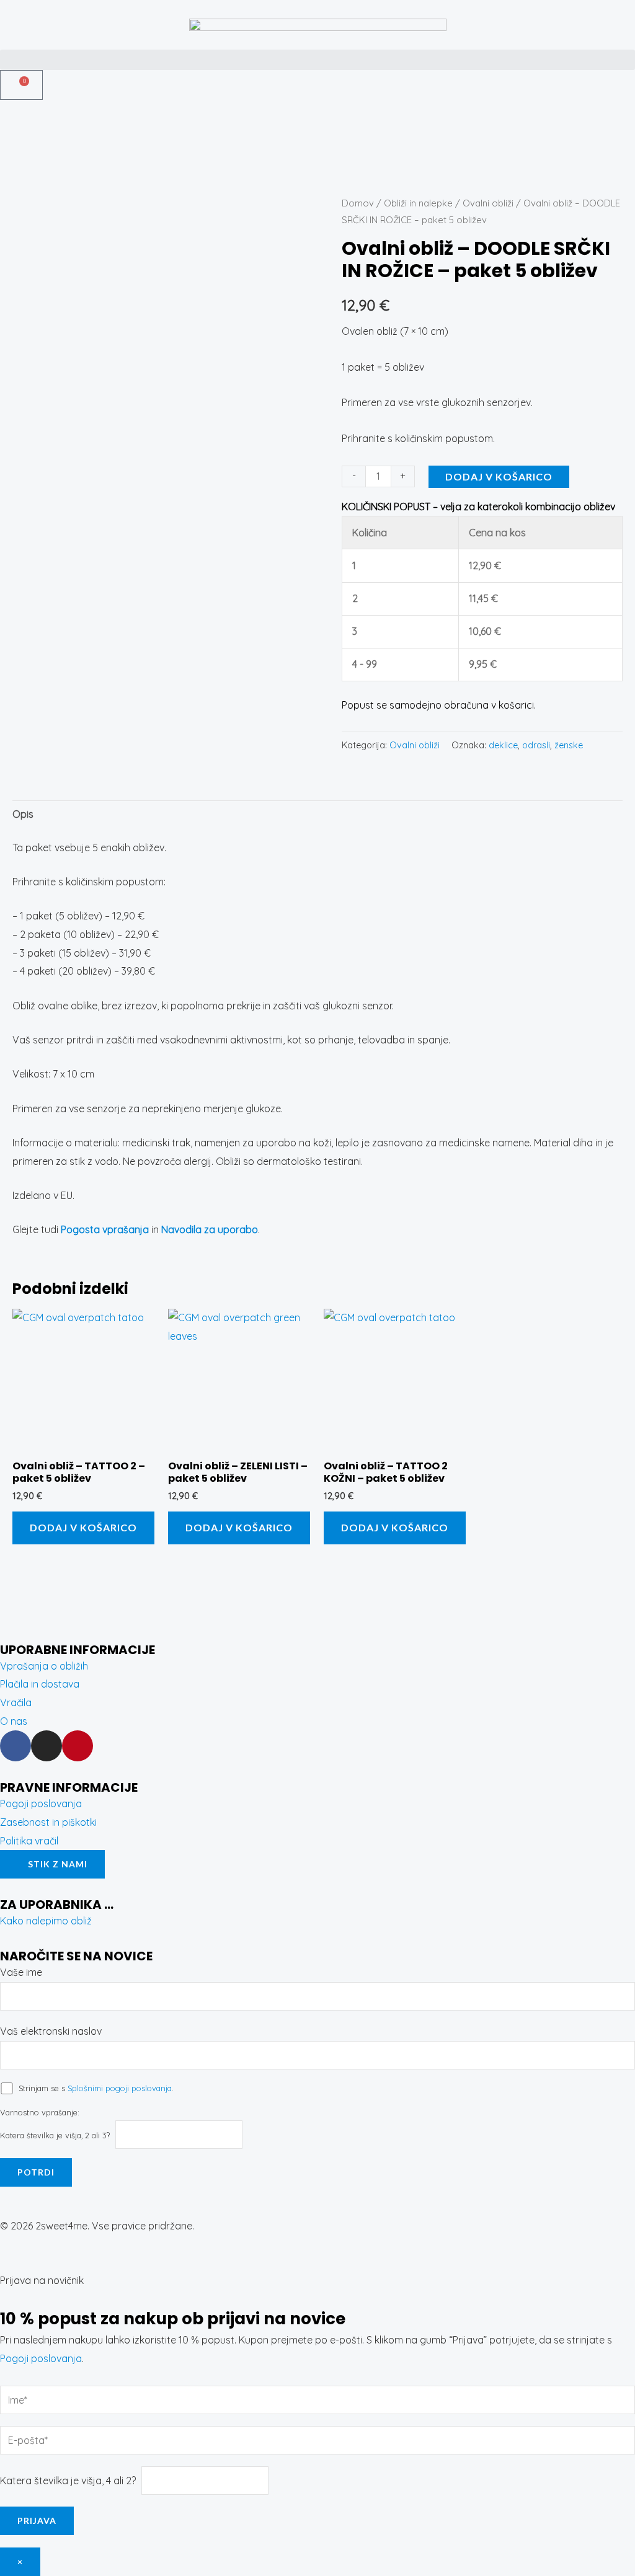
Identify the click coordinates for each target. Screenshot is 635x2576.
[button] (317, 60)
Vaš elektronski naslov (51, 2031)
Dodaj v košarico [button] (83, 1527)
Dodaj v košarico (499, 476)
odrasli (536, 745)
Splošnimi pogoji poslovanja (120, 2088)
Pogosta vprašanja (105, 1229)
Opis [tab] (23, 814)
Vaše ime (21, 1972)
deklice (503, 745)
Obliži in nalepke (418, 203)
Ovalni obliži (488, 203)
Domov (358, 203)
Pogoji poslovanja (41, 2358)
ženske (569, 745)
